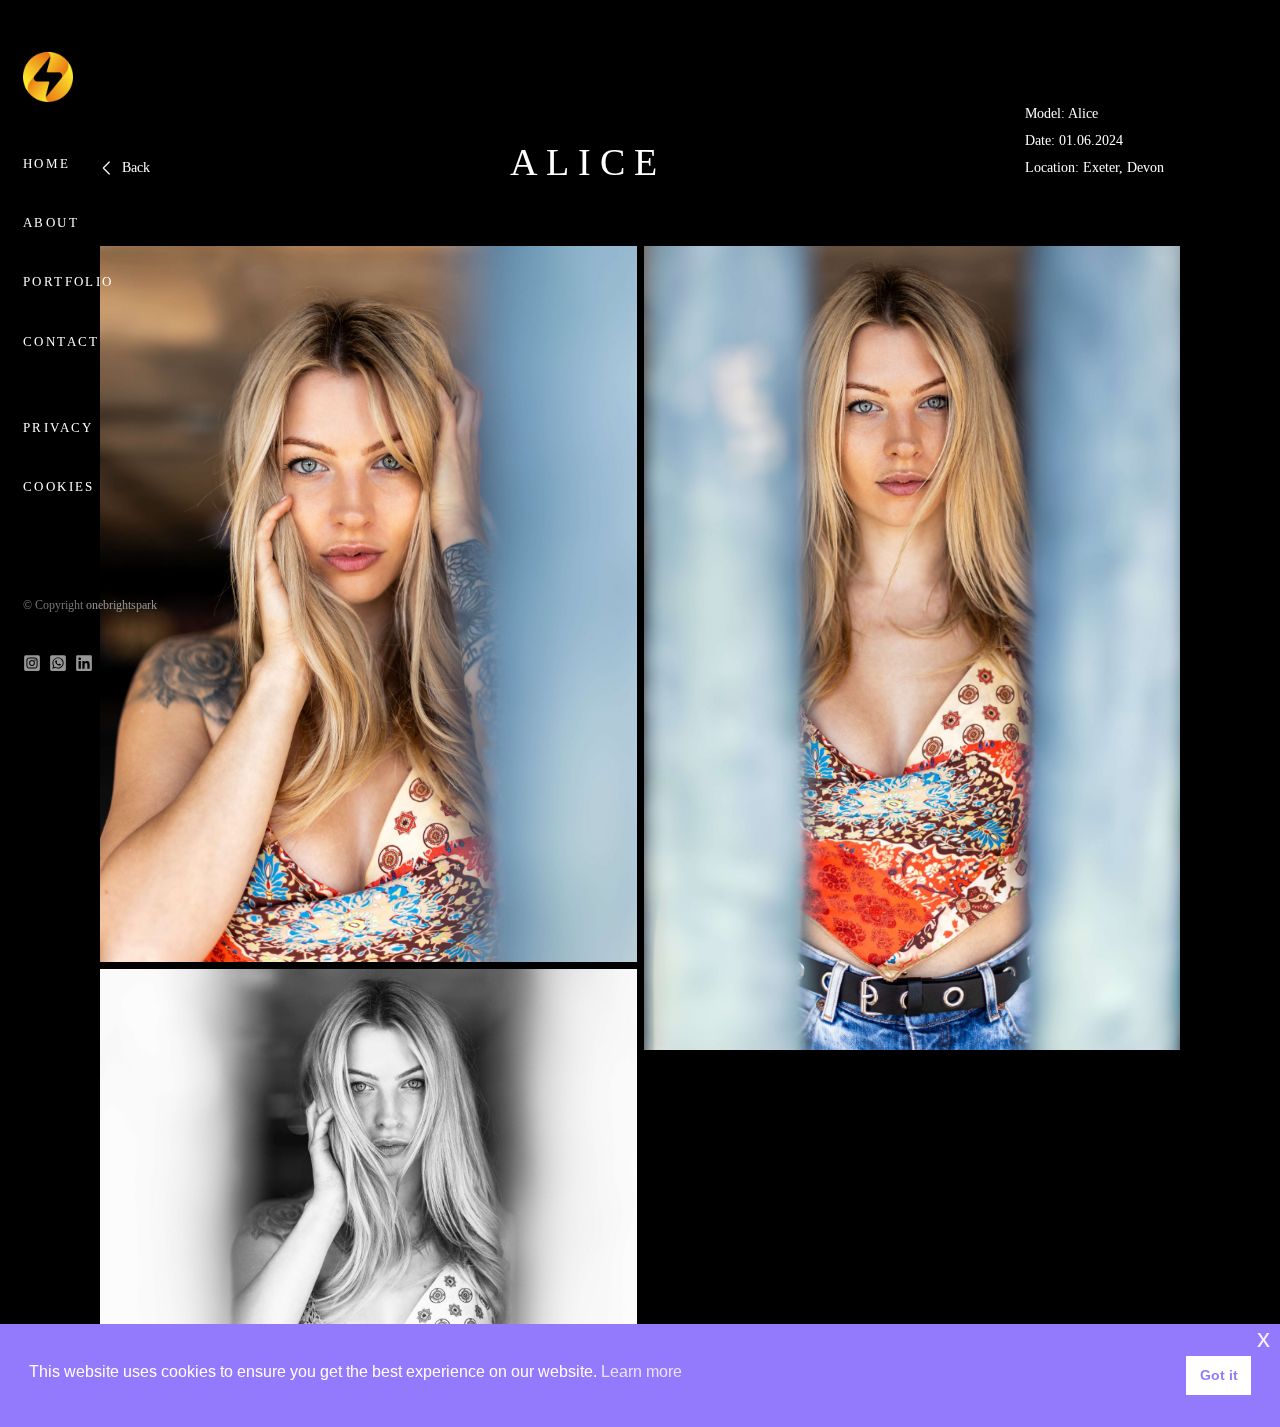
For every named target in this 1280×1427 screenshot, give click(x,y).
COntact (61, 341)
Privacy (58, 427)
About (51, 222)
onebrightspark (121, 605)
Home (47, 163)
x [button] (1263, 1338)
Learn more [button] (641, 1371)
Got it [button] (1219, 1375)
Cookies (59, 486)
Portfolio (68, 281)
